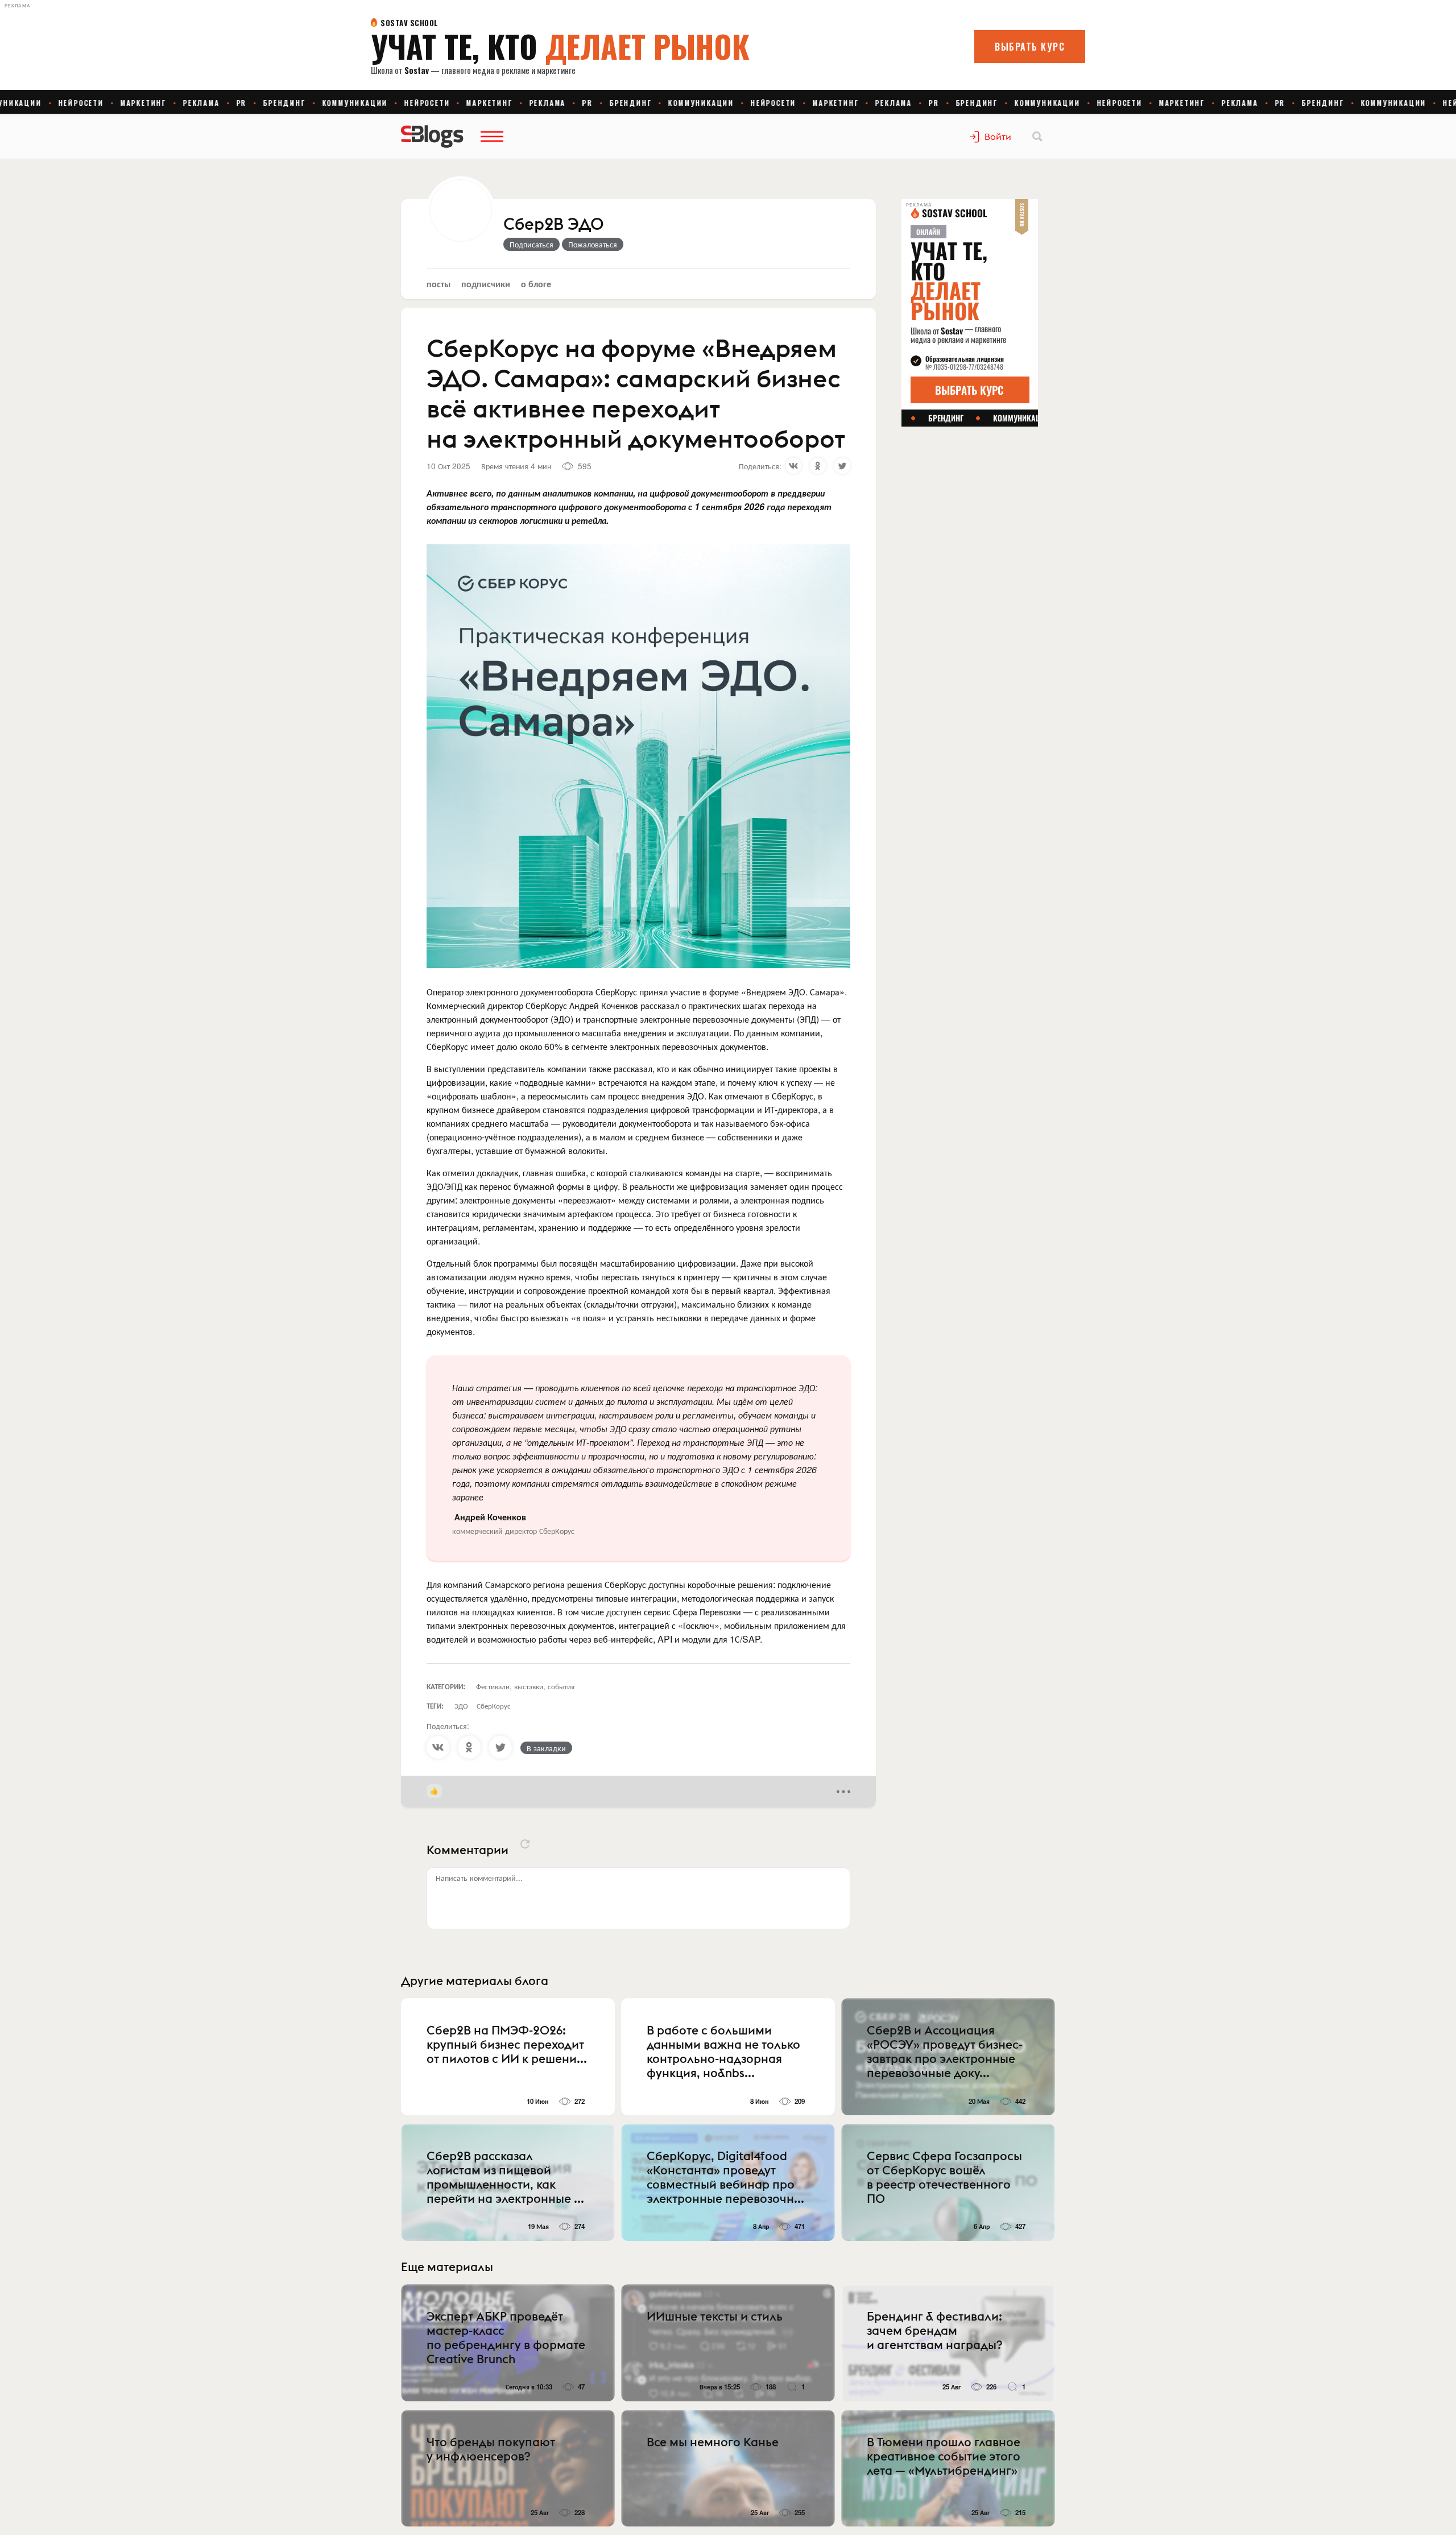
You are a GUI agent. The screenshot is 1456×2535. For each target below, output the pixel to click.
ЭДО (461, 1705)
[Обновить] (525, 1844)
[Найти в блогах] (1037, 137)
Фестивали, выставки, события (525, 1686)
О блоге (536, 284)
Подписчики (486, 284)
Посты (439, 284)
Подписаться (531, 244)
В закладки (546, 1748)
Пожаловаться (593, 244)
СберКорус (494, 1705)
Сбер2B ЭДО (554, 225)
